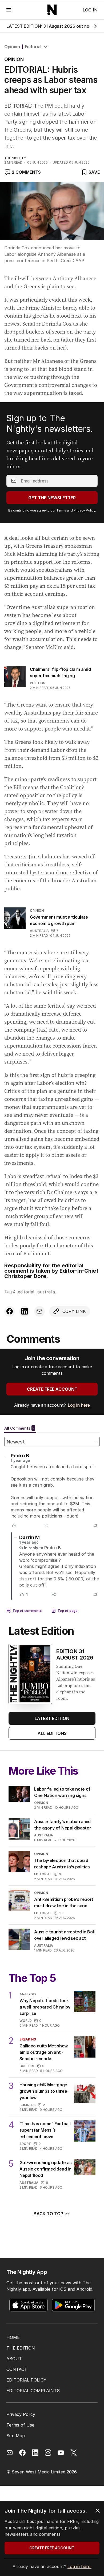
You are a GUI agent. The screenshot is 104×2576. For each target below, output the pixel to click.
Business (27, 2105)
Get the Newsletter (52, 498)
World (26, 2021)
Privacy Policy (84, 510)
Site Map (16, 2436)
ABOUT (14, 2359)
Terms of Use (20, 2425)
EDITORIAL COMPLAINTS (33, 2391)
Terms (61, 510)
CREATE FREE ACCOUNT (52, 1389)
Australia (39, 931)
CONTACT (17, 2369)
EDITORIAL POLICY (26, 2380)
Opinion (12, 47)
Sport (25, 2144)
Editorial (33, 47)
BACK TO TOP (48, 2214)
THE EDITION (21, 2348)
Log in (90, 10)
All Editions (52, 1733)
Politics (37, 683)
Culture (27, 2066)
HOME (13, 2337)
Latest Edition (52, 1718)
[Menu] (9, 10)
